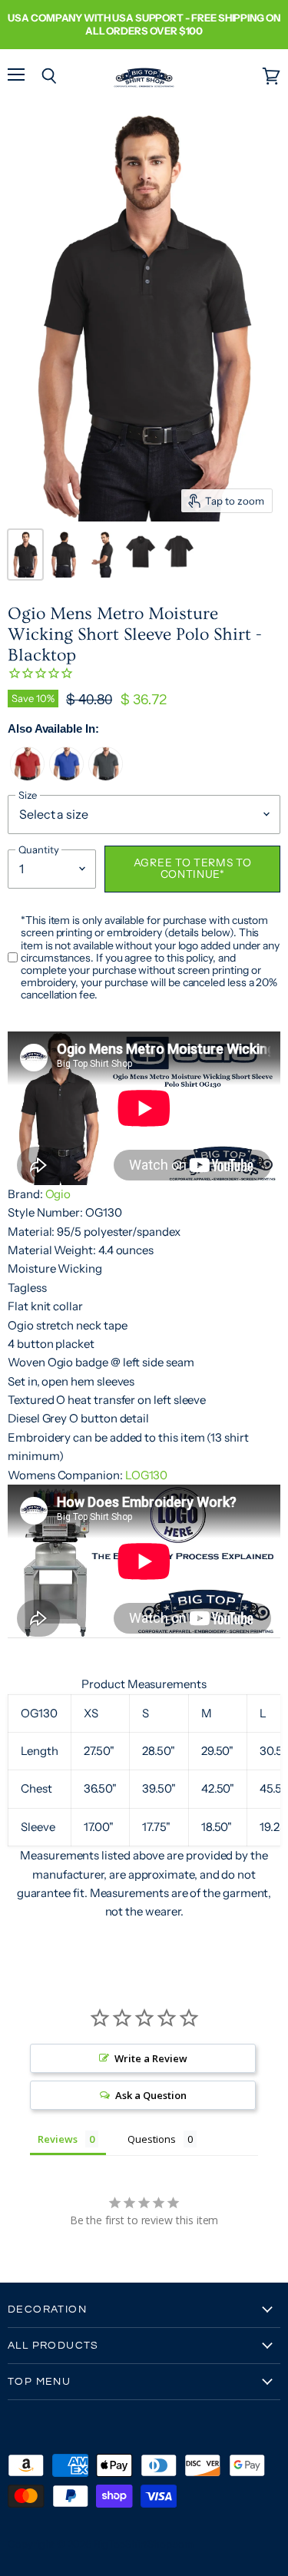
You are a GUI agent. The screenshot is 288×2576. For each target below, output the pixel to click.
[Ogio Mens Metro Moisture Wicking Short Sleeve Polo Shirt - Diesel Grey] (106, 777)
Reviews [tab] (58, 2139)
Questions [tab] (151, 2139)
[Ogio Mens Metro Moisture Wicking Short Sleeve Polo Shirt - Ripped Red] (27, 777)
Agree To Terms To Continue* (193, 869)
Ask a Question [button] (151, 2095)
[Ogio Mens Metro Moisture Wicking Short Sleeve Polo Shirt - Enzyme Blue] (66, 777)
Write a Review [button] (151, 2058)
